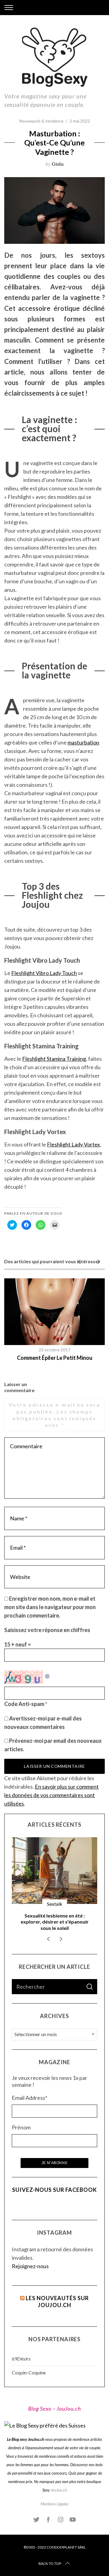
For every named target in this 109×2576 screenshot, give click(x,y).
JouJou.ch (59, 2490)
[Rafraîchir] (48, 1675)
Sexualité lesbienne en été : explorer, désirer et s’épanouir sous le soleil (55, 1922)
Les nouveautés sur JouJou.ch (57, 2302)
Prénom (21, 2127)
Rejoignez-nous (30, 2266)
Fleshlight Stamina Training (54, 1059)
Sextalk (55, 1904)
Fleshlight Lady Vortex (73, 1144)
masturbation (83, 742)
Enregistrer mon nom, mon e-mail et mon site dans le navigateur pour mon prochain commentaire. (50, 1607)
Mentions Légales (54, 2504)
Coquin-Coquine (29, 2372)
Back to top (50, 2563)
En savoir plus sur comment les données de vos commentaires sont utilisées (51, 1795)
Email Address (30, 2098)
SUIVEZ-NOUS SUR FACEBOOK (54, 2190)
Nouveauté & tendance (41, 121)
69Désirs (21, 2359)
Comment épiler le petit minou (55, 1358)
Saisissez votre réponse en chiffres (47, 1630)
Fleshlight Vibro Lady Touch (44, 973)
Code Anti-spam (24, 1704)
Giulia (58, 164)
